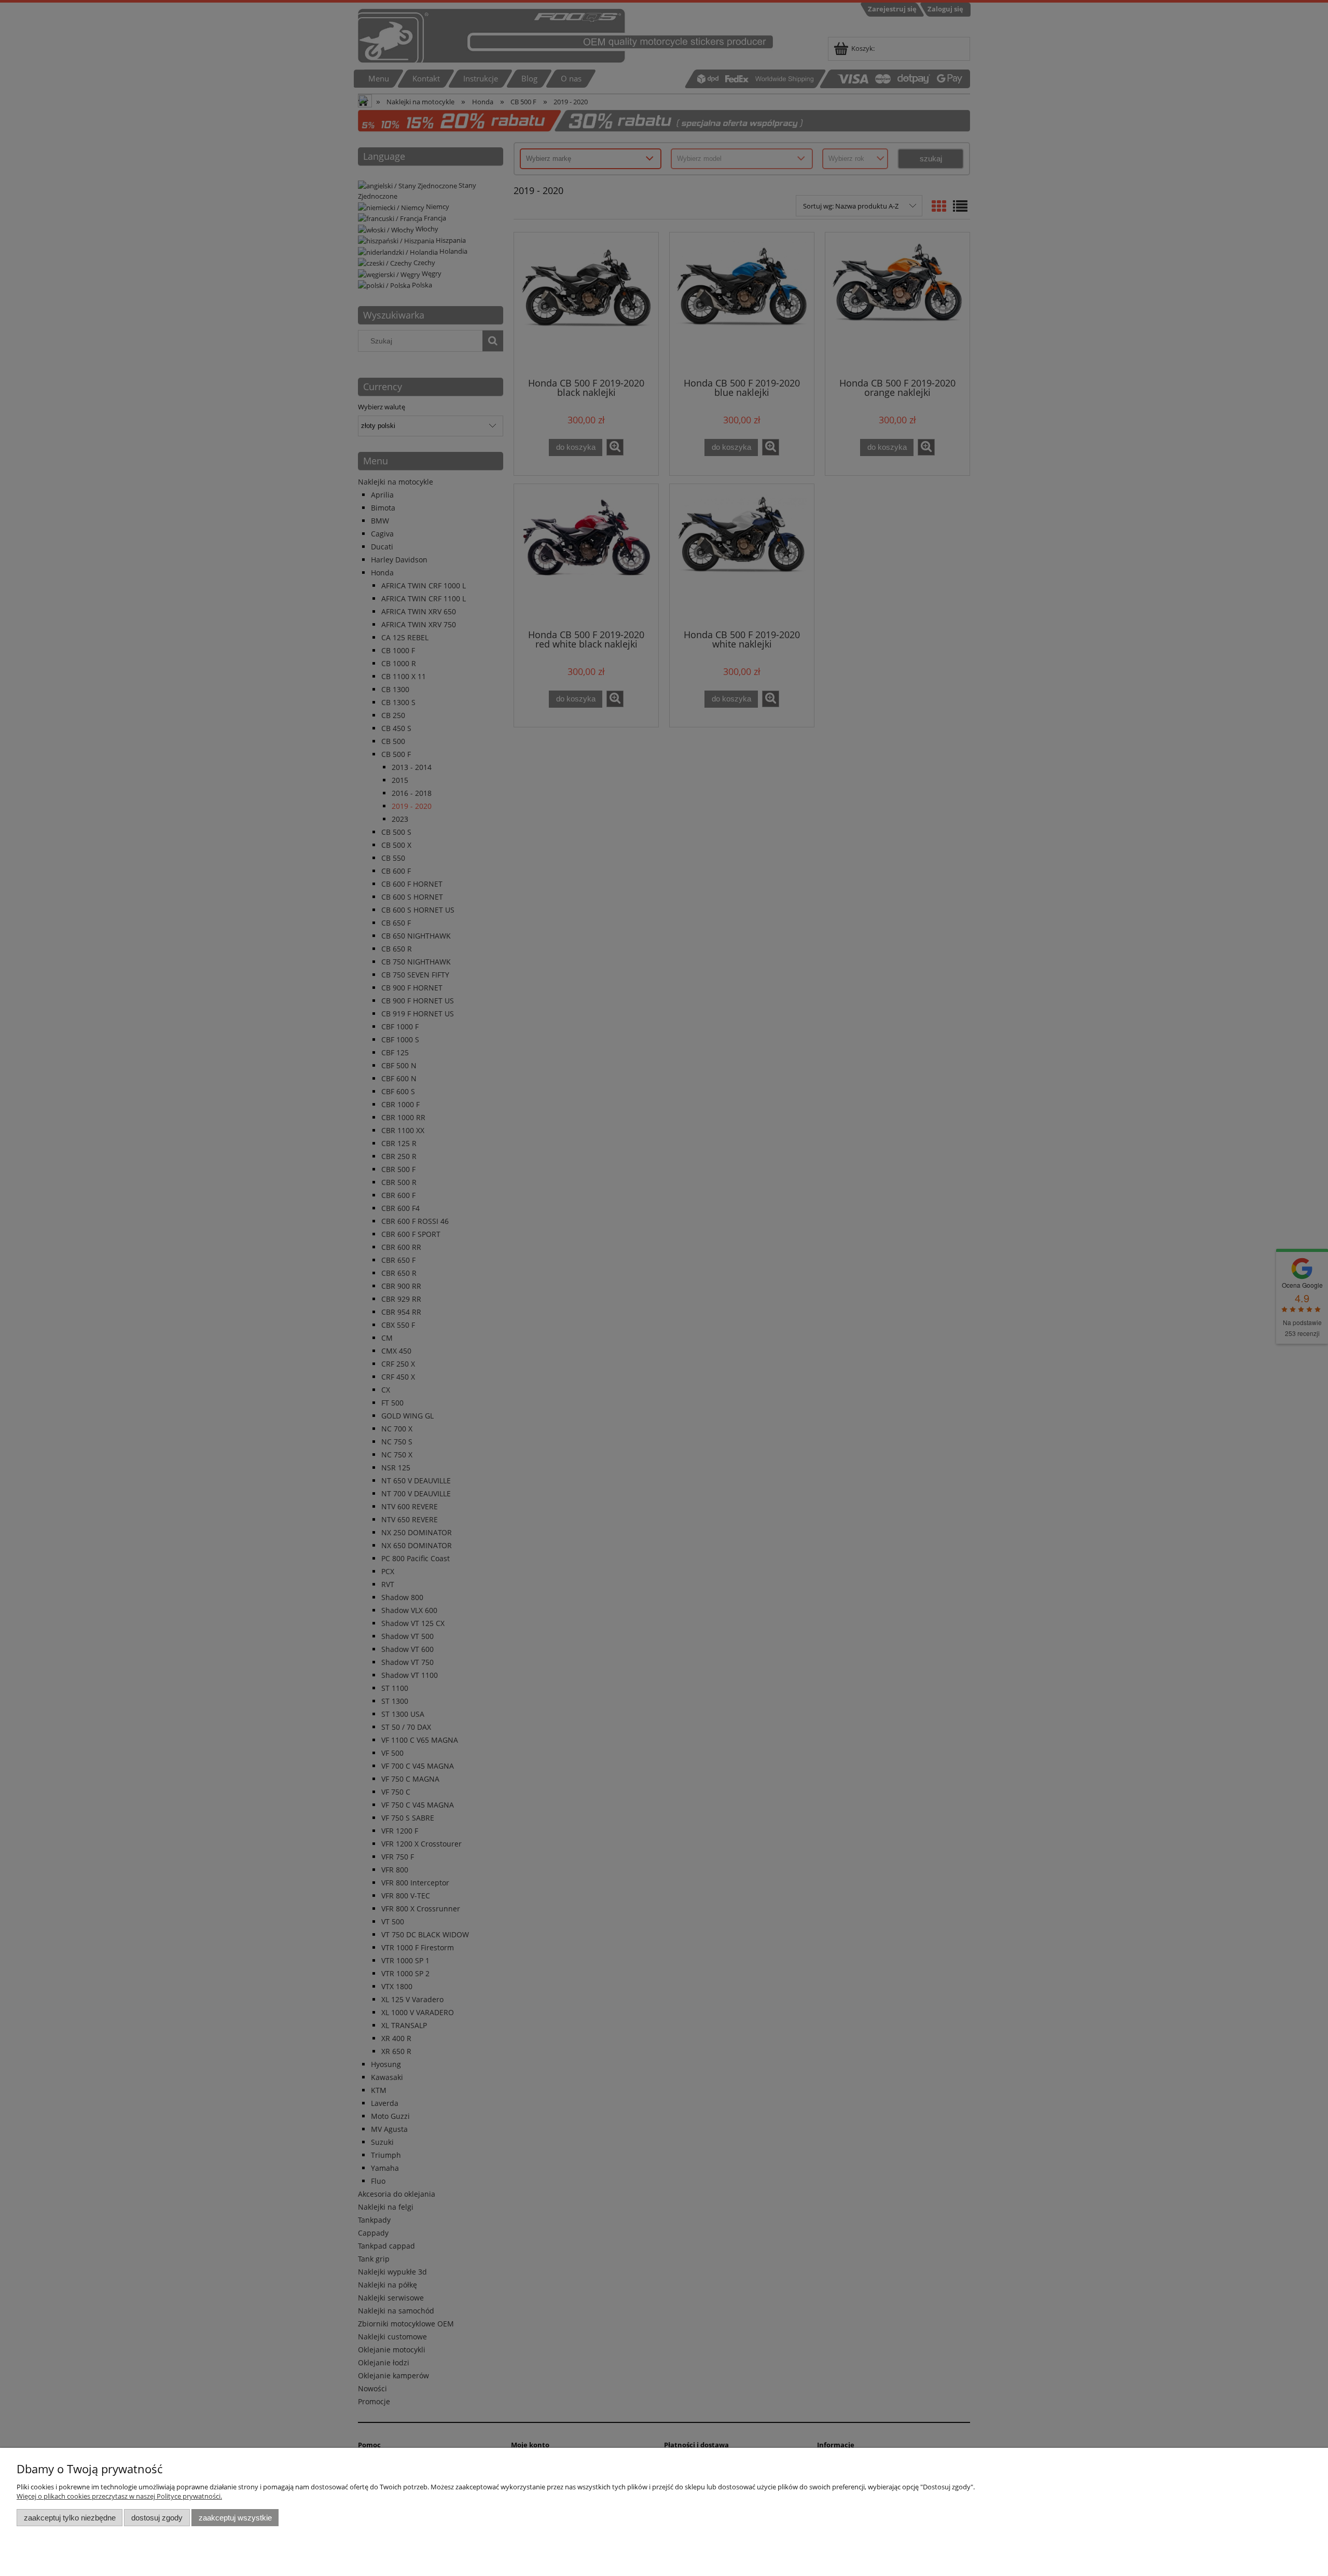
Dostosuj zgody (157, 2518)
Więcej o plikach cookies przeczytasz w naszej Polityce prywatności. (119, 2496)
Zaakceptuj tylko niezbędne (70, 2518)
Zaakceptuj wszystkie (235, 2518)
